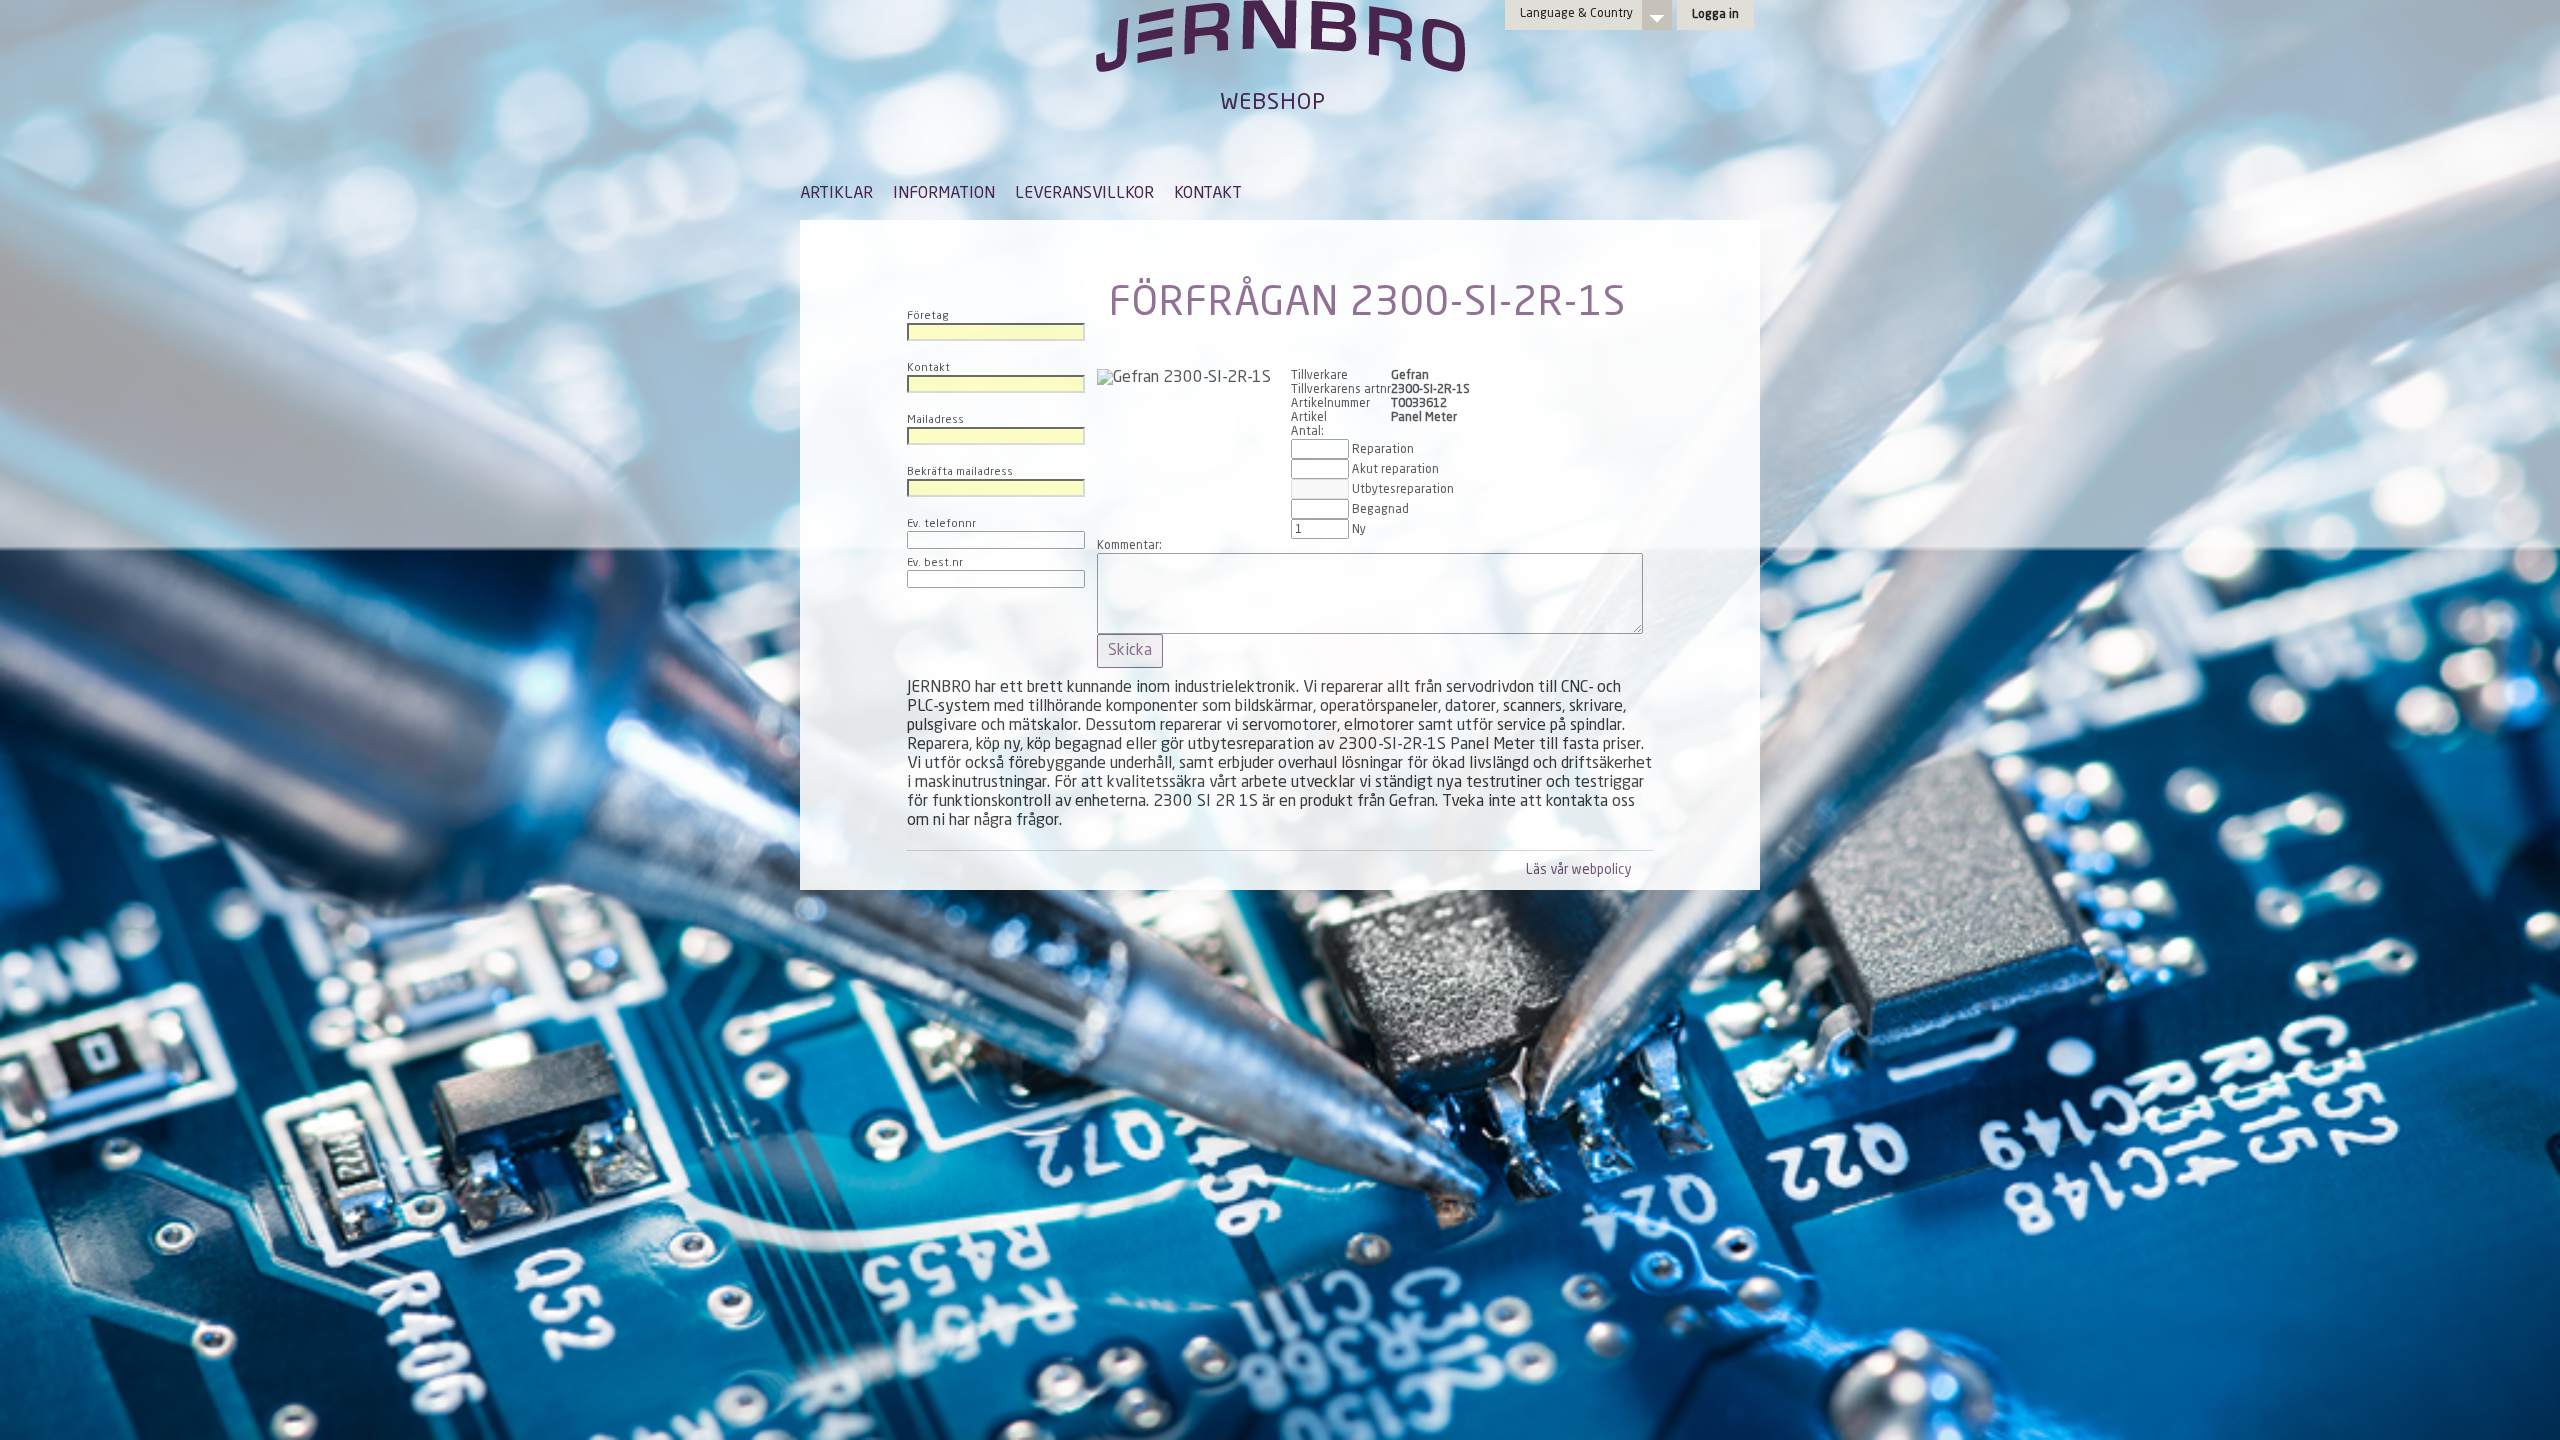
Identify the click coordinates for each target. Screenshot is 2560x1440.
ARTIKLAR (836, 194)
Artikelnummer (1330, 404)
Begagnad (1380, 510)
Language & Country (1576, 14)
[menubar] (1021, 209)
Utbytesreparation (1403, 490)
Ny (1359, 530)
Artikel (1309, 418)
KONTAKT (1208, 194)
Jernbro (1280, 56)
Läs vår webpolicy (1578, 870)
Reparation (1383, 450)
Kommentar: (1129, 546)
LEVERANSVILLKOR (1084, 194)
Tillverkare (1319, 376)
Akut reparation (1395, 470)
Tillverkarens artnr (1341, 390)
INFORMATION (944, 194)
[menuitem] (836, 203)
